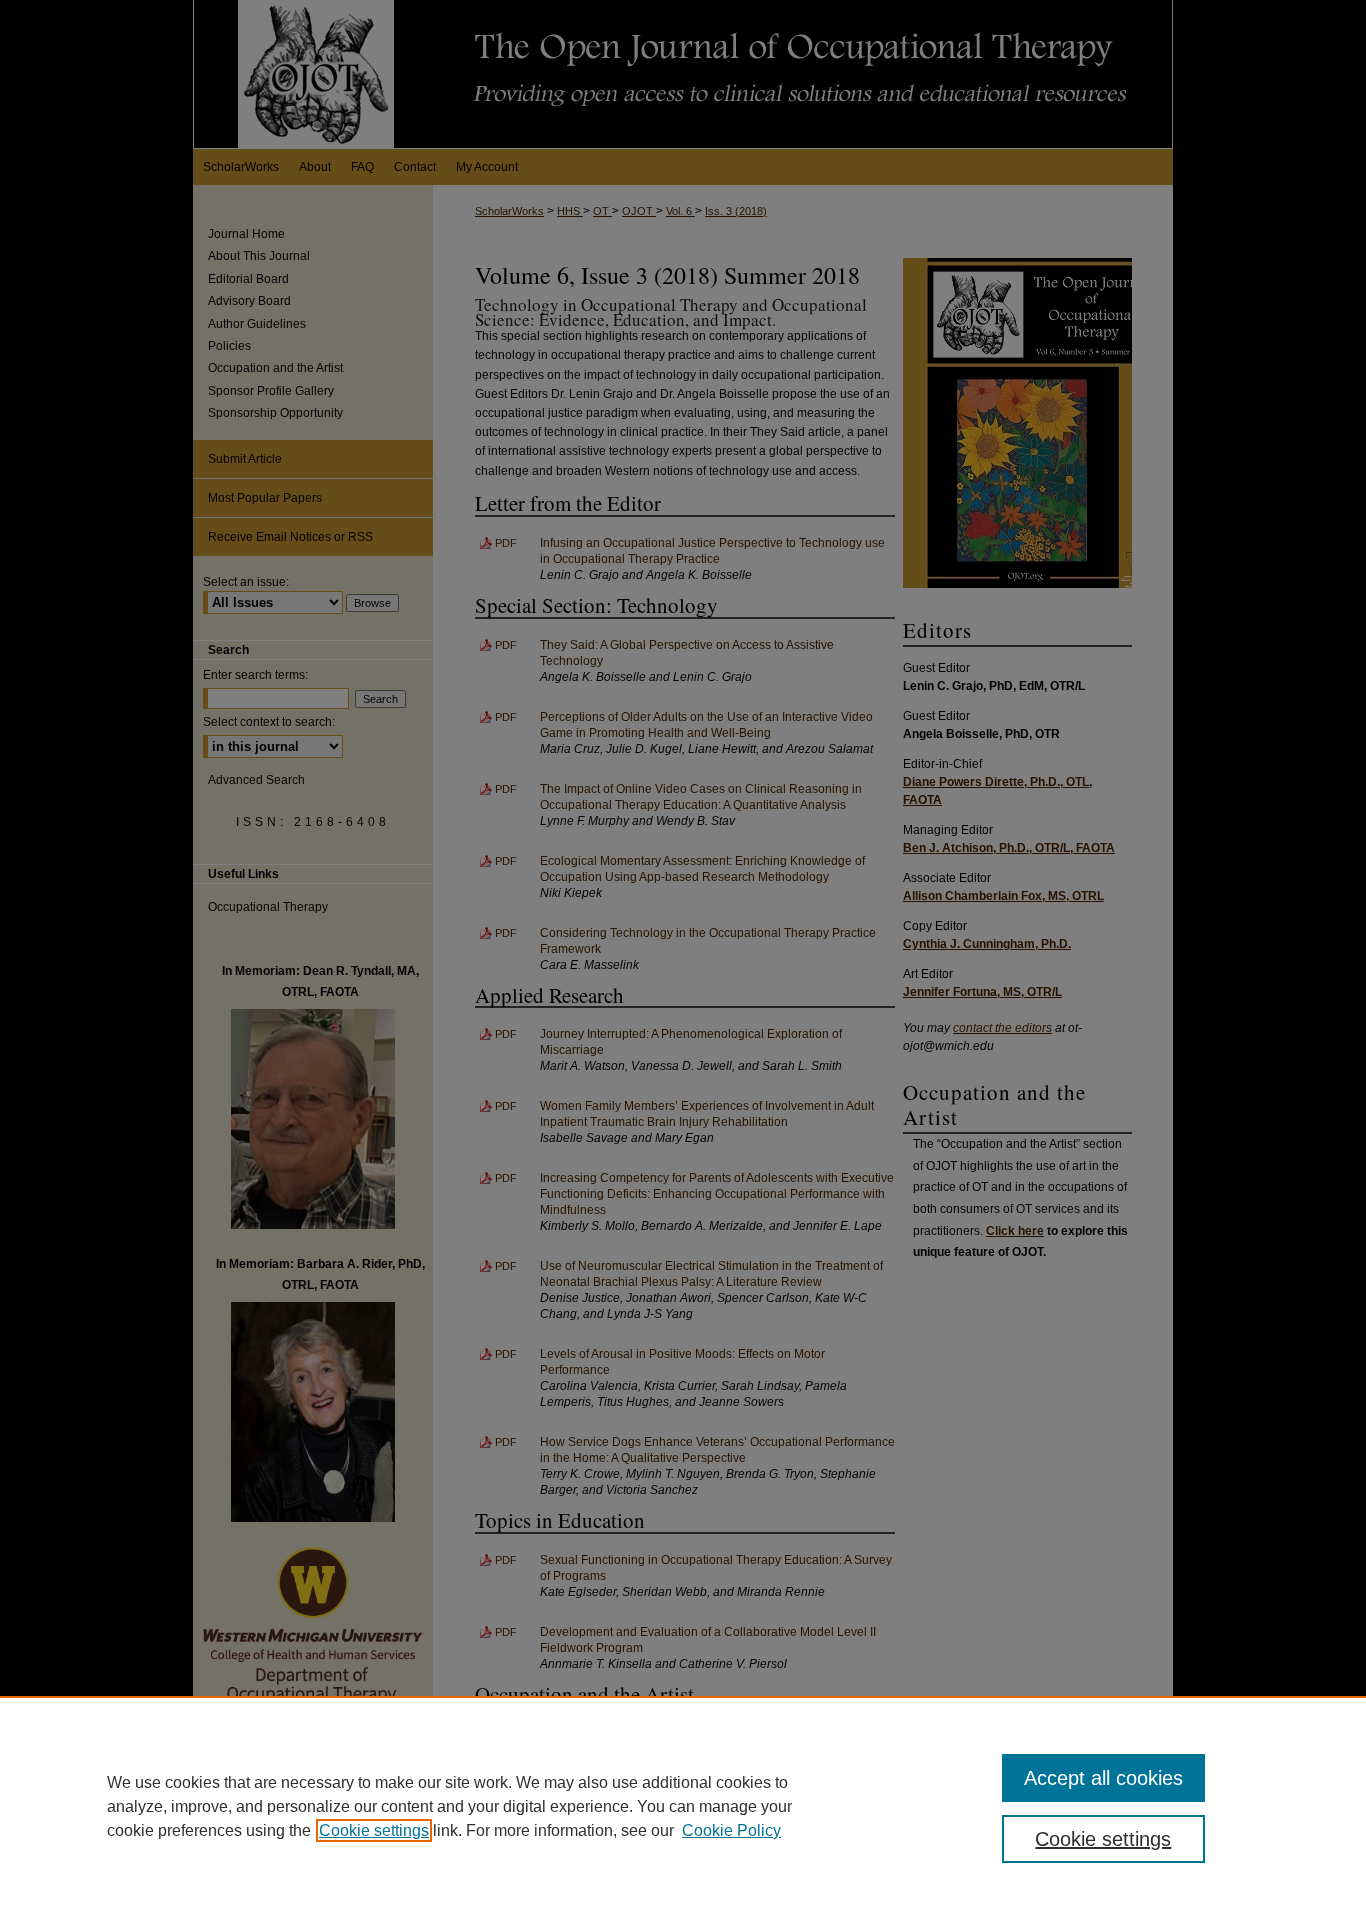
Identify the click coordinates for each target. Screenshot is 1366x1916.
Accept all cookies (1103, 1778)
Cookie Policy (731, 1830)
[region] (683, 1806)
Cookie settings (374, 1830)
